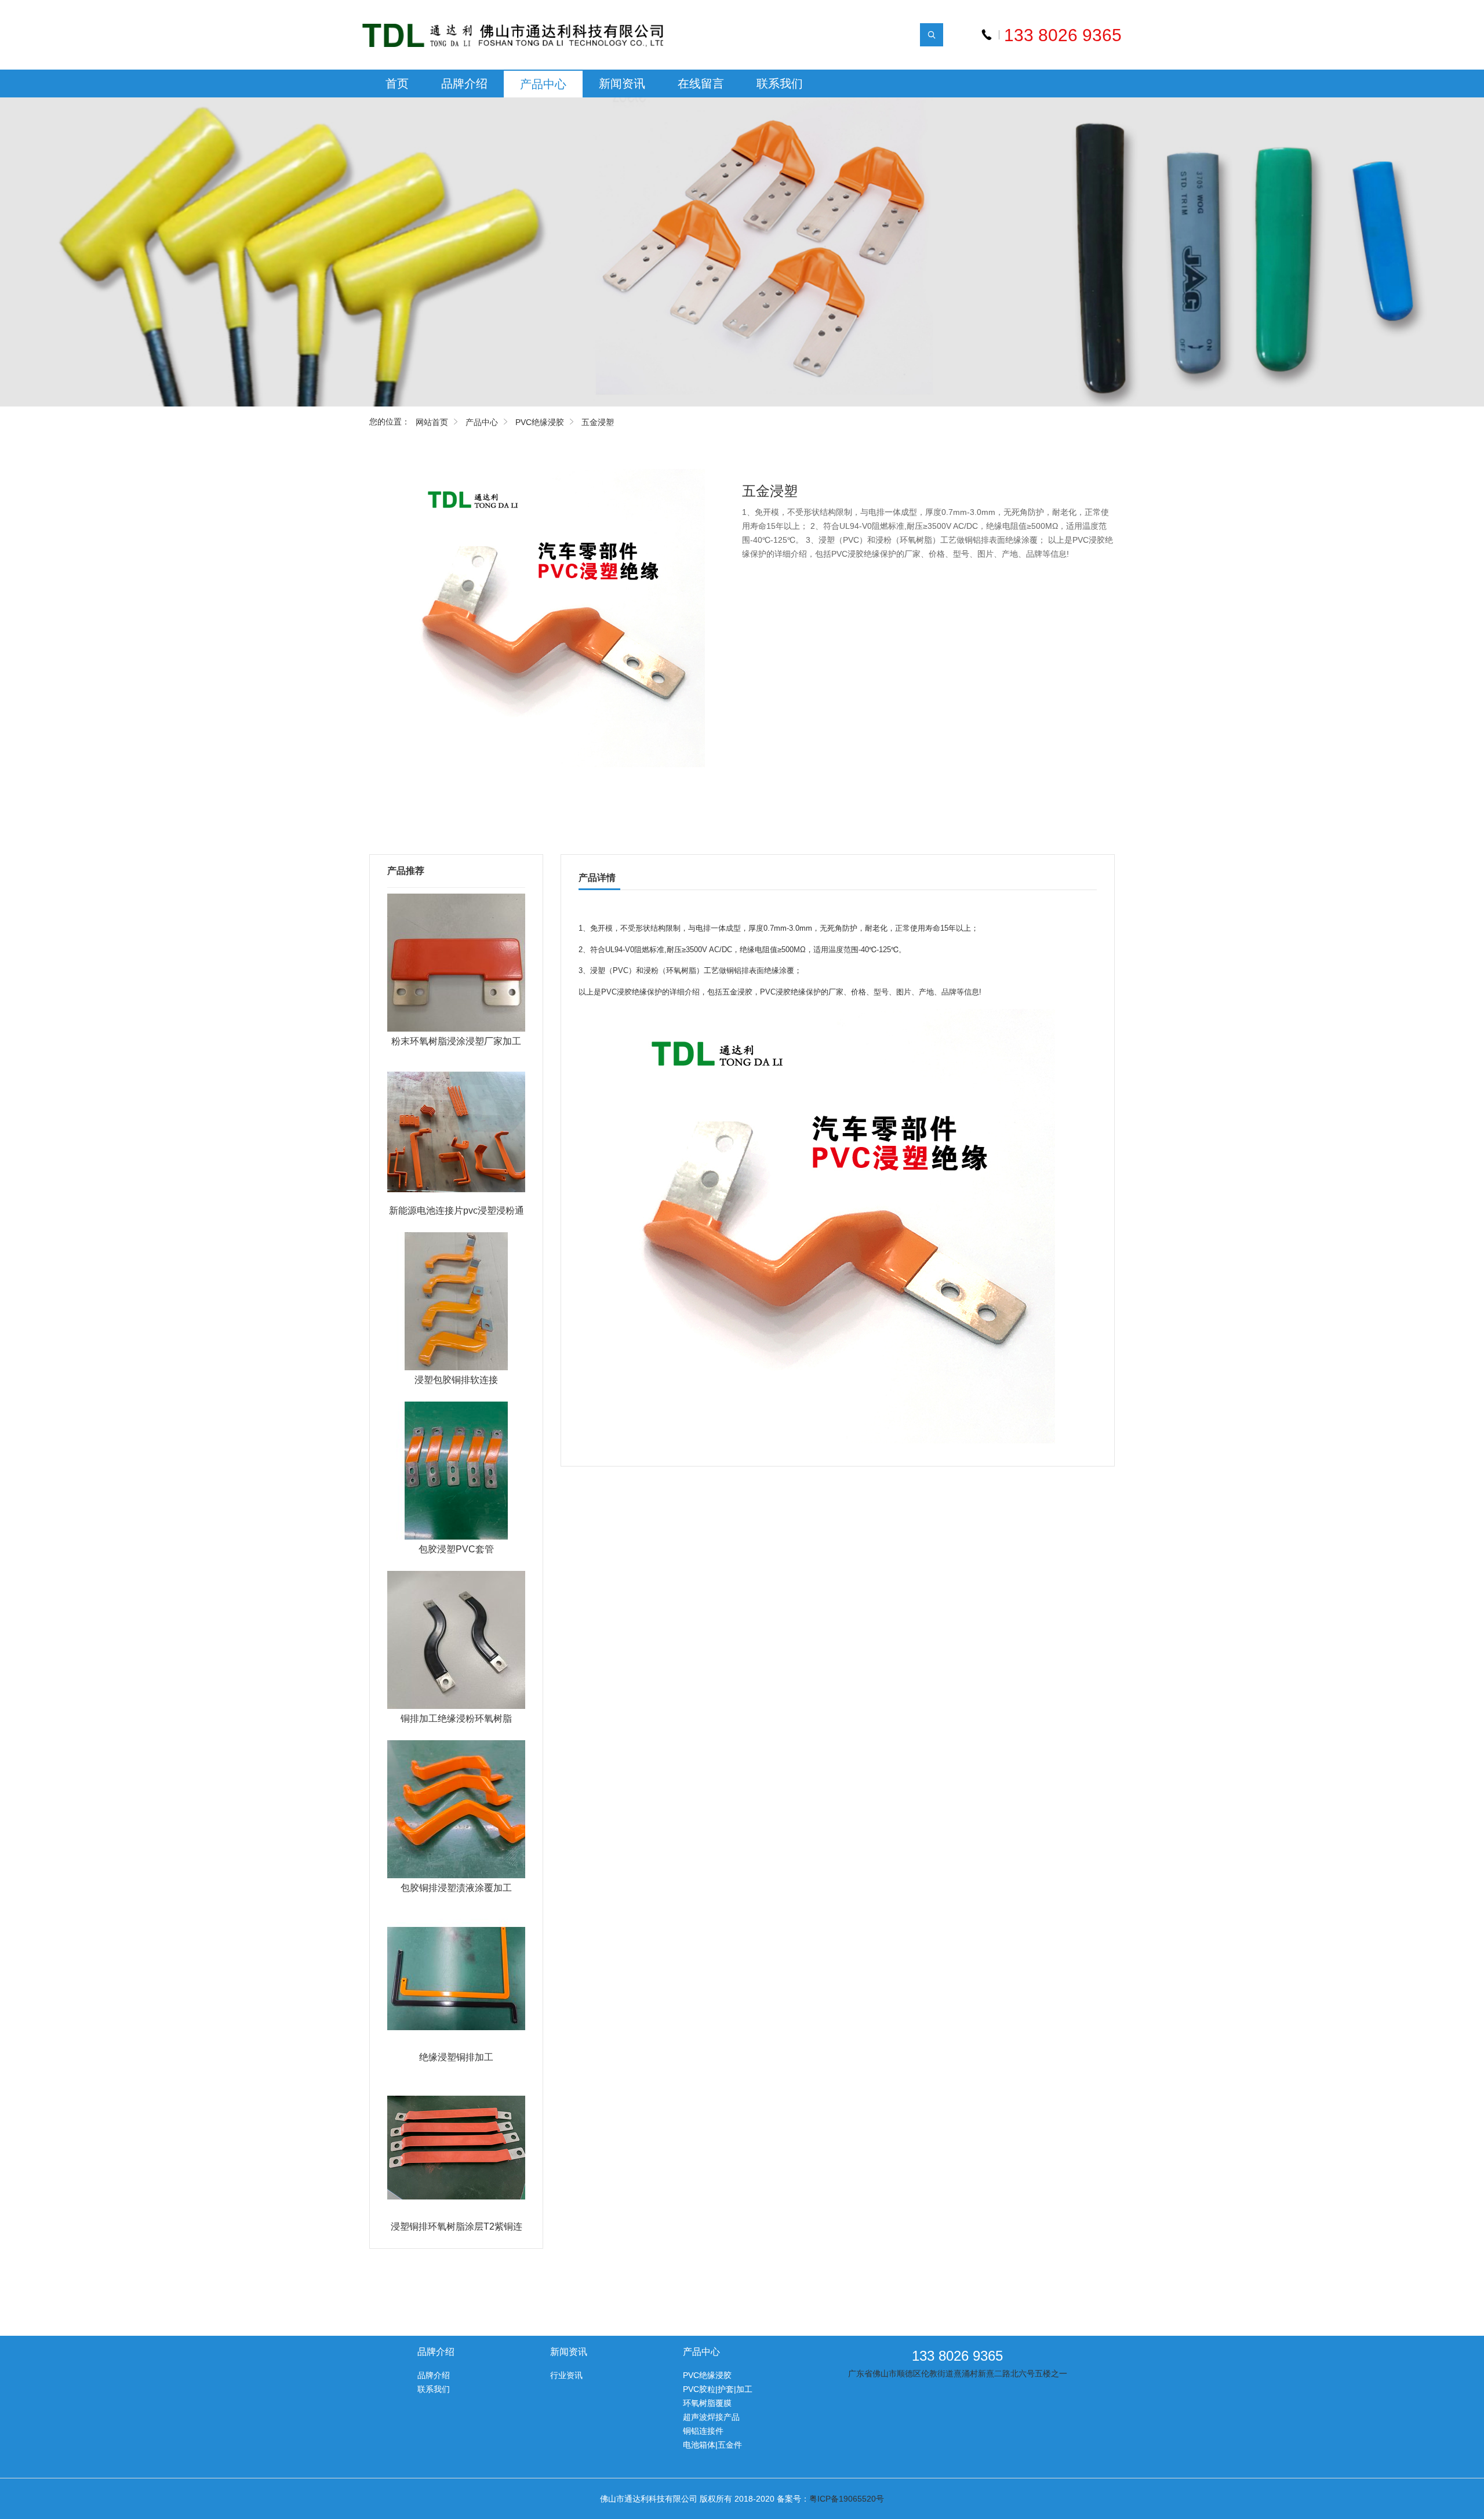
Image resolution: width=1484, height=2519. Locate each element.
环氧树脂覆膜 (707, 2403)
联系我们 (780, 84)
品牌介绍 (464, 84)
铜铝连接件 (703, 2431)
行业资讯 (566, 2375)
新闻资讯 (622, 84)
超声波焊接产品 (711, 2417)
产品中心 (543, 84)
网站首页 (432, 422)
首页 (397, 84)
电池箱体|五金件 (712, 2445)
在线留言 (701, 84)
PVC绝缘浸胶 (540, 422)
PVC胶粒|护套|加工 (718, 2389)
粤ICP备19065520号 (847, 2499)
